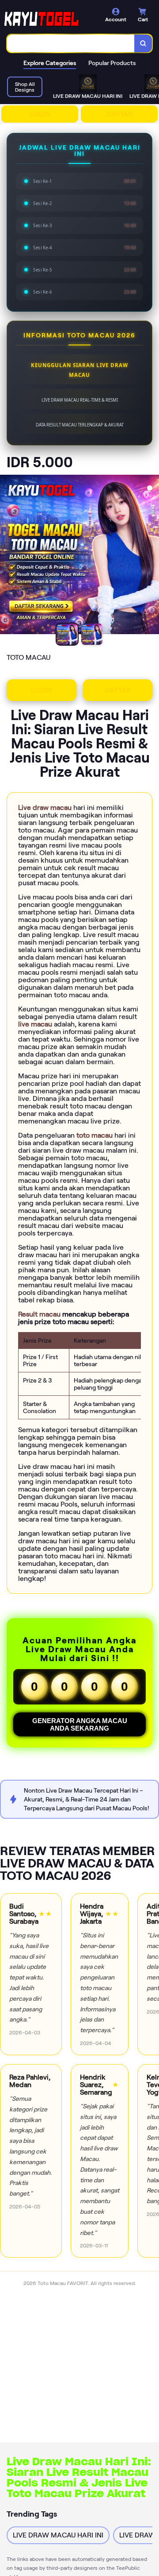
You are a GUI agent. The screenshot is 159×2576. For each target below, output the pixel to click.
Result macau (40, 1314)
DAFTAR (119, 114)
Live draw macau (46, 808)
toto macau (95, 1135)
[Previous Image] (7, 556)
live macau (36, 1024)
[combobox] (71, 43)
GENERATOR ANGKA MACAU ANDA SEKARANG (80, 1724)
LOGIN (40, 114)
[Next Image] (152, 556)
